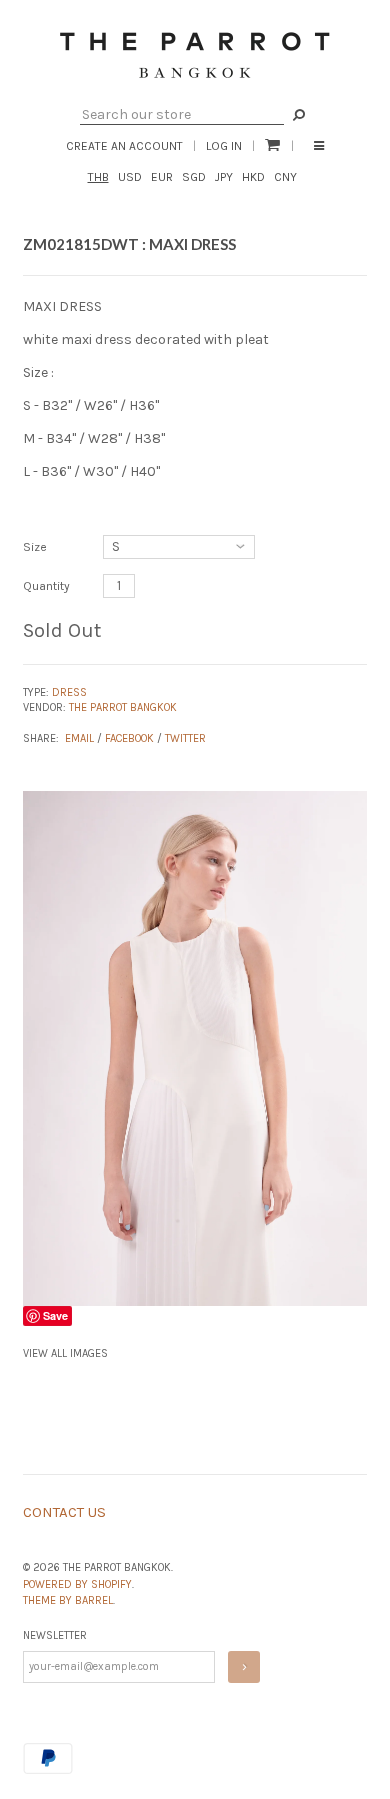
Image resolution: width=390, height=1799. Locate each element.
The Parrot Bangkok (123, 707)
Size (35, 547)
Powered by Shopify (77, 1584)
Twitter (185, 738)
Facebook (129, 738)
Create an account (124, 146)
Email (79, 738)
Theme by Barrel (68, 1600)
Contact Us (64, 1512)
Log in (224, 146)
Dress (69, 692)
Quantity (46, 586)
